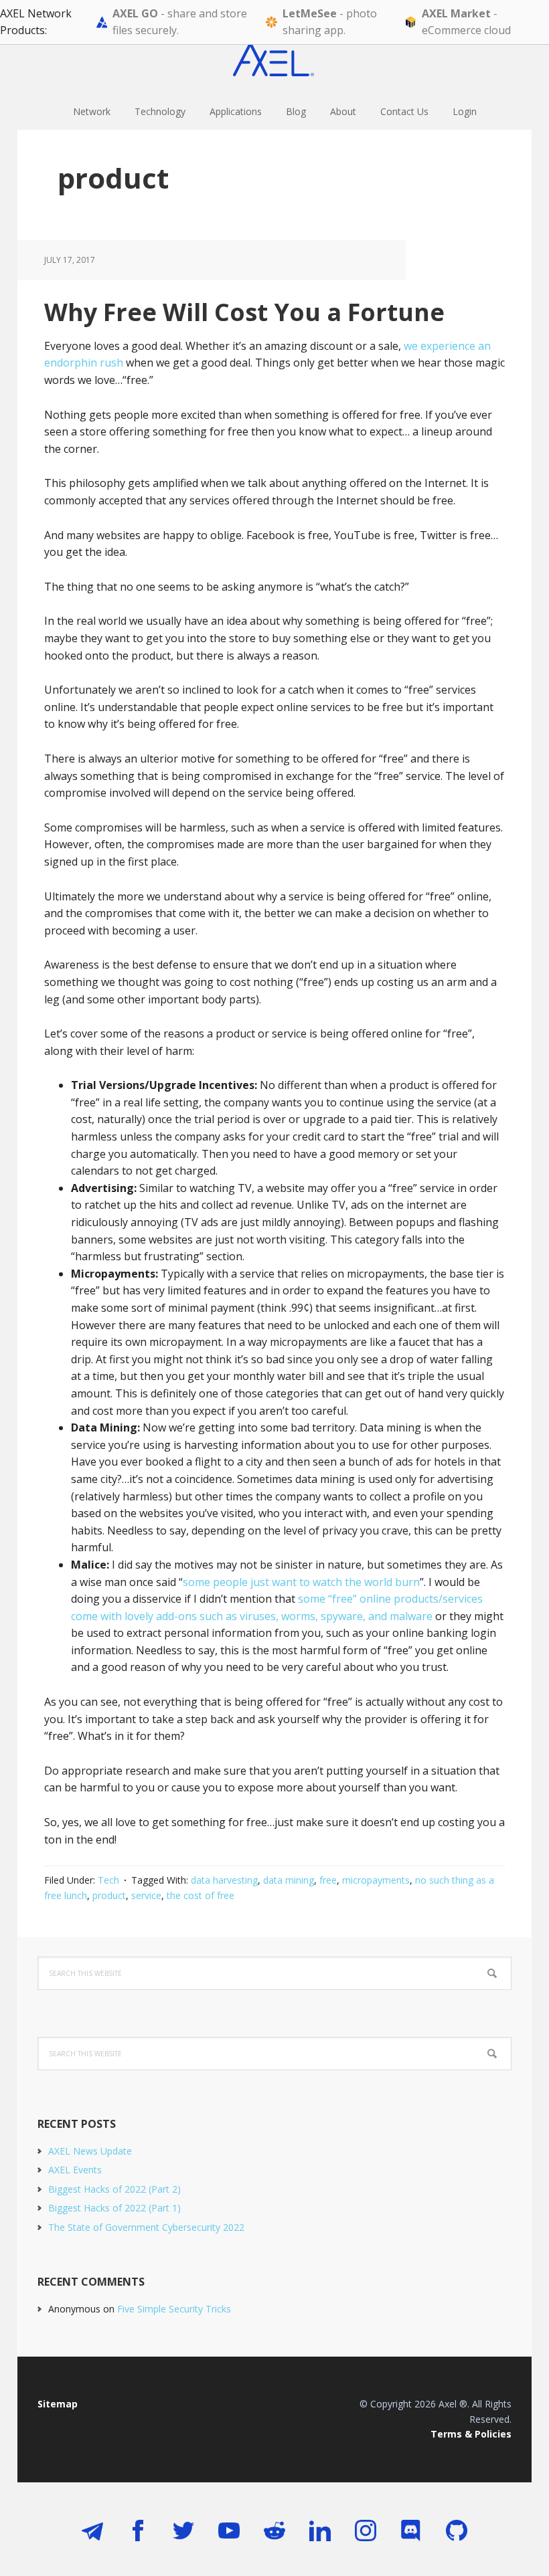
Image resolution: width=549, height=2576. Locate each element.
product (109, 1895)
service (146, 1895)
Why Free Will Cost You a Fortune (244, 312)
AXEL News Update (90, 2151)
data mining (289, 1880)
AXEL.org (274, 60)
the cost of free (201, 1895)
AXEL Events (75, 2170)
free (328, 1880)
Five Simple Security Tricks (174, 2309)
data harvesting (224, 1880)
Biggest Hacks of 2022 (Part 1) (114, 2208)
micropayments (376, 1880)
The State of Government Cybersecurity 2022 (146, 2227)
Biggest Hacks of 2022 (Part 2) (114, 2189)
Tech (108, 1880)
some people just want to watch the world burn (301, 1582)
